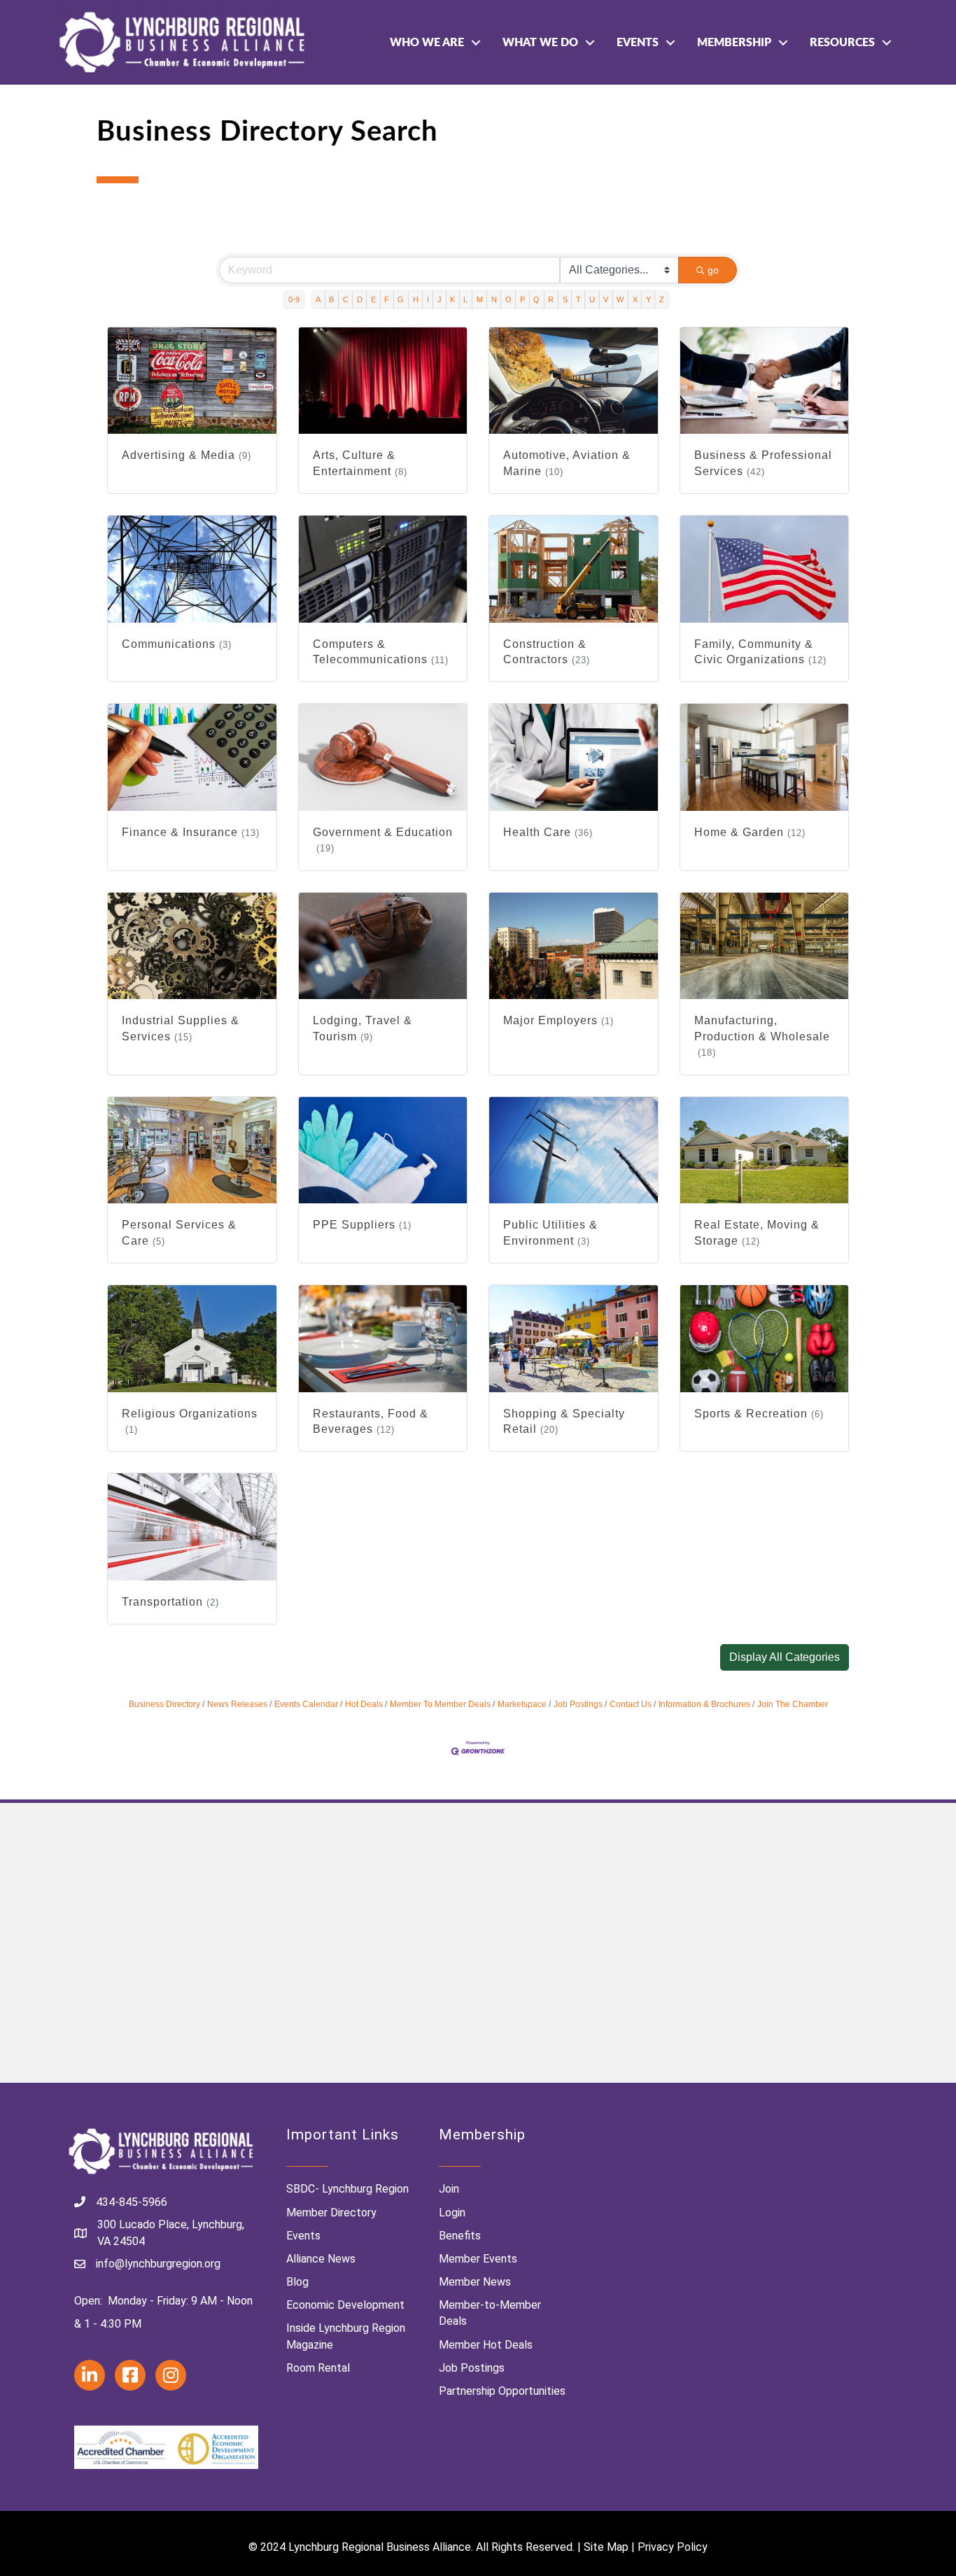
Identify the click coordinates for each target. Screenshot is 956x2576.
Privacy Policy (673, 2547)
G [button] (401, 299)
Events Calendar (306, 1704)
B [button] (331, 299)
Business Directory (164, 1704)
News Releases (237, 1704)
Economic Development (345, 2305)
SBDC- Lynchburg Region (347, 2189)
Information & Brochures (704, 1704)
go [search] (713, 270)
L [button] (465, 299)
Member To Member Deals (440, 1704)
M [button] (480, 299)
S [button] (565, 299)
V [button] (606, 299)
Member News (475, 2282)
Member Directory (331, 2213)
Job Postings (578, 1704)
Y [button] (648, 299)
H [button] (416, 299)
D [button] (360, 299)
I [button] (428, 299)
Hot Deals (364, 1704)
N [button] (494, 299)
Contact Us (631, 1704)
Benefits (460, 2236)
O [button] (508, 299)
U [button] (592, 299)
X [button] (635, 299)
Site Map (606, 2547)
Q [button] (536, 299)
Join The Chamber (793, 1704)
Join (449, 2189)
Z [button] (662, 299)
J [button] (440, 299)
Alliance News (321, 2259)
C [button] (346, 299)
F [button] (387, 299)
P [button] (522, 299)
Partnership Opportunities (502, 2391)
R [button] (551, 299)
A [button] (318, 299)
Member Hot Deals (486, 2345)
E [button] (373, 299)
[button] (785, 1657)
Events (638, 43)
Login (452, 2213)
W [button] (620, 299)
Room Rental (318, 2368)
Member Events (478, 2259)
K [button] (452, 299)
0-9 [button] (294, 299)
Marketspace (522, 1704)
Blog (297, 2282)
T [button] (578, 299)
